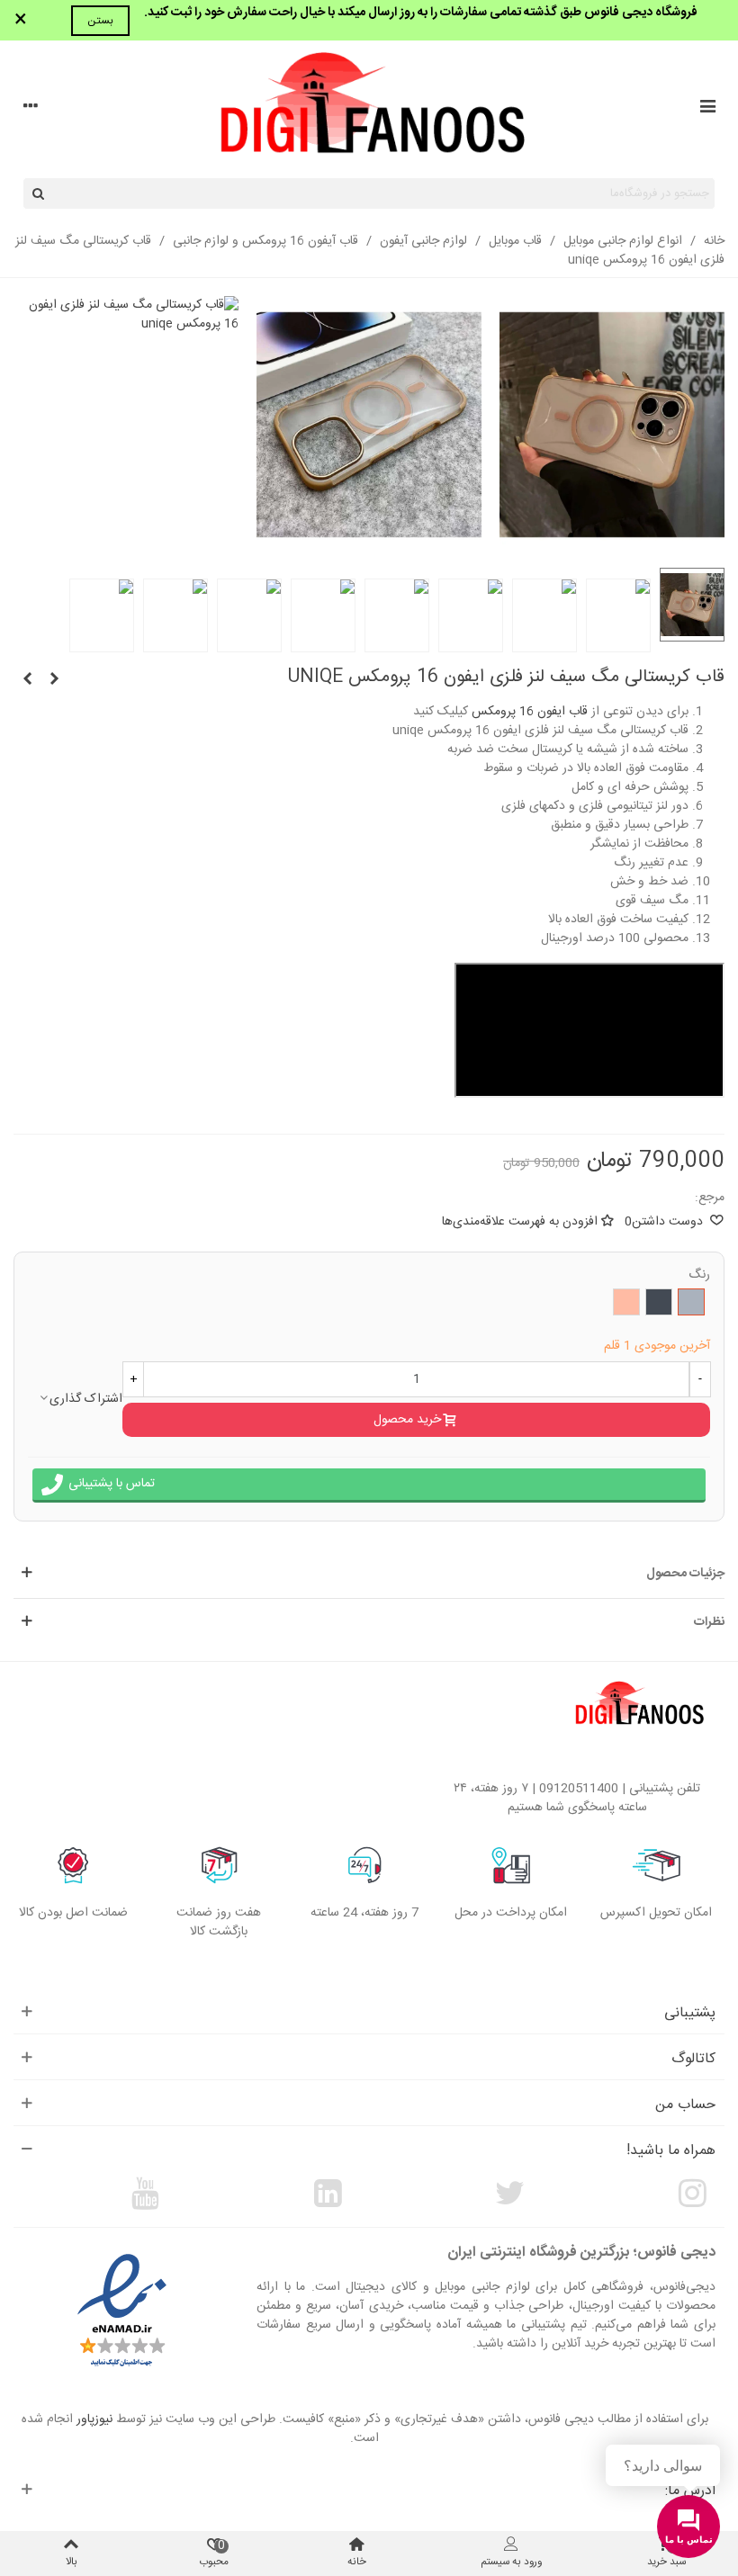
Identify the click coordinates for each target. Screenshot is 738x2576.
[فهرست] (707, 109)
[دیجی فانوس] (369, 109)
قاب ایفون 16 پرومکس (530, 712)
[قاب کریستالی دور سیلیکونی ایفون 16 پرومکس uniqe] (27, 680)
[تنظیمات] (31, 109)
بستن (100, 21)
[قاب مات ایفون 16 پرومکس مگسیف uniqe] (54, 680)
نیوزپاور (94, 2419)
